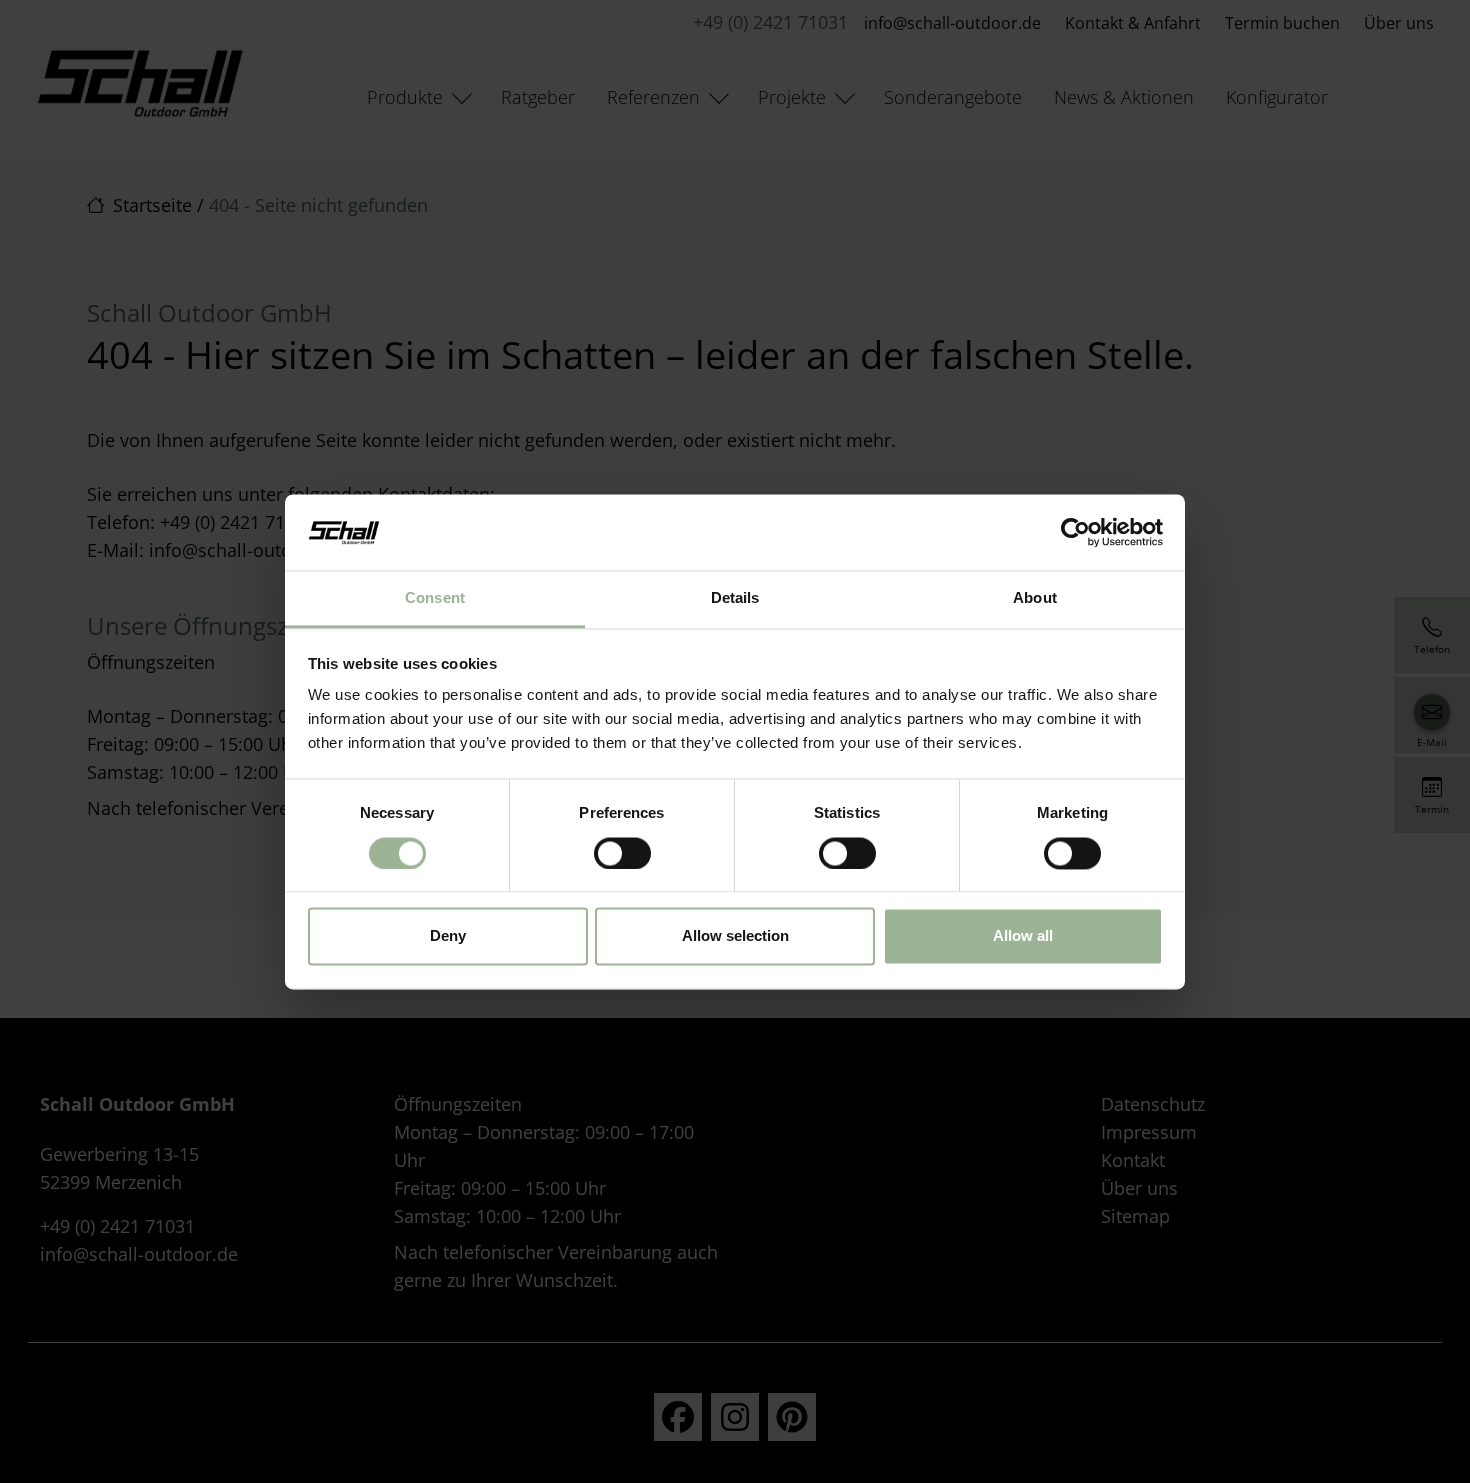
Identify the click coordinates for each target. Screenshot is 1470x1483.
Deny (448, 936)
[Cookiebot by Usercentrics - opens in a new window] (1075, 532)
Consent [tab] (435, 598)
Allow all (1023, 936)
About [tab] (1035, 598)
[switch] (622, 853)
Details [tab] (735, 598)
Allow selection (735, 936)
